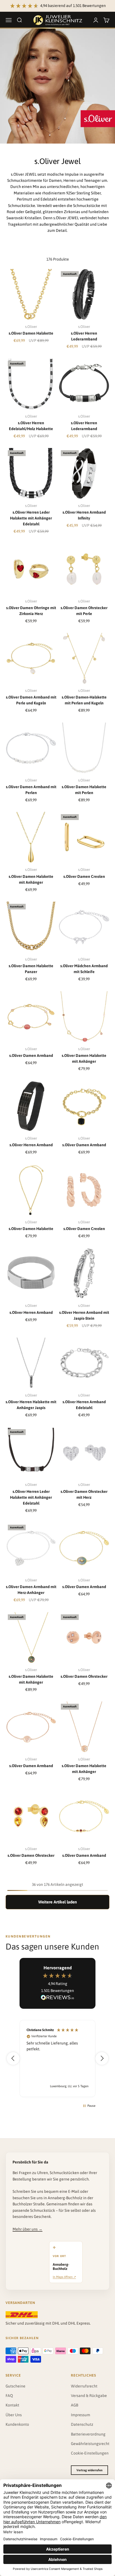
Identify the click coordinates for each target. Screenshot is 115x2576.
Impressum (81, 2415)
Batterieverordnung (88, 2434)
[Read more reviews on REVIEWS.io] (57, 1998)
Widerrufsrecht (84, 2386)
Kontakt (12, 2405)
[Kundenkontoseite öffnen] (96, 20)
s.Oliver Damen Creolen (84, 876)
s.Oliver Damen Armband (31, 1055)
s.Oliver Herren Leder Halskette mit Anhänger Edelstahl (31, 518)
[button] (13, 2058)
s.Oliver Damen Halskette (31, 333)
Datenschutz (82, 2424)
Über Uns (14, 2415)
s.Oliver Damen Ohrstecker (84, 1676)
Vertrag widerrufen (89, 2470)
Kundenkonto (17, 2424)
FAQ (9, 2396)
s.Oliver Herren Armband (31, 1145)
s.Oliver (31, 327)
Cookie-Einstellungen (90, 2453)
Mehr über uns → (27, 2229)
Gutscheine (15, 2386)
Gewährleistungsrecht (90, 2444)
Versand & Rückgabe (89, 2396)
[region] (57, 2059)
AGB (75, 2405)
